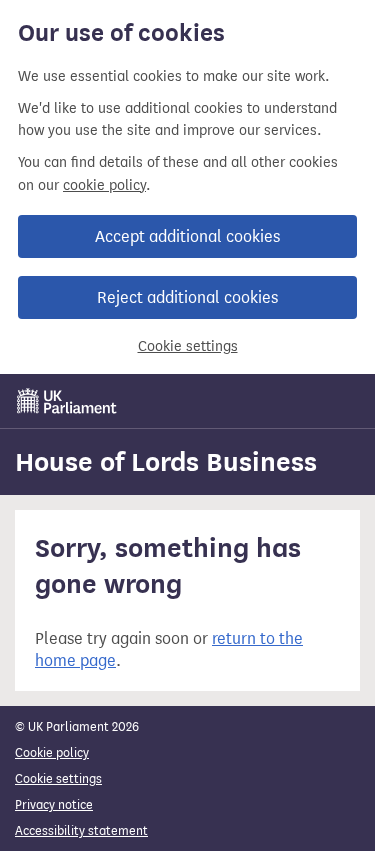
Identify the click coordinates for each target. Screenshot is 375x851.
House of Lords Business (166, 462)
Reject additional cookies (187, 297)
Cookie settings (188, 346)
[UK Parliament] (67, 401)
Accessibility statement (81, 830)
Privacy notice (54, 804)
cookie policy (104, 185)
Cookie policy (52, 752)
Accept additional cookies (187, 236)
